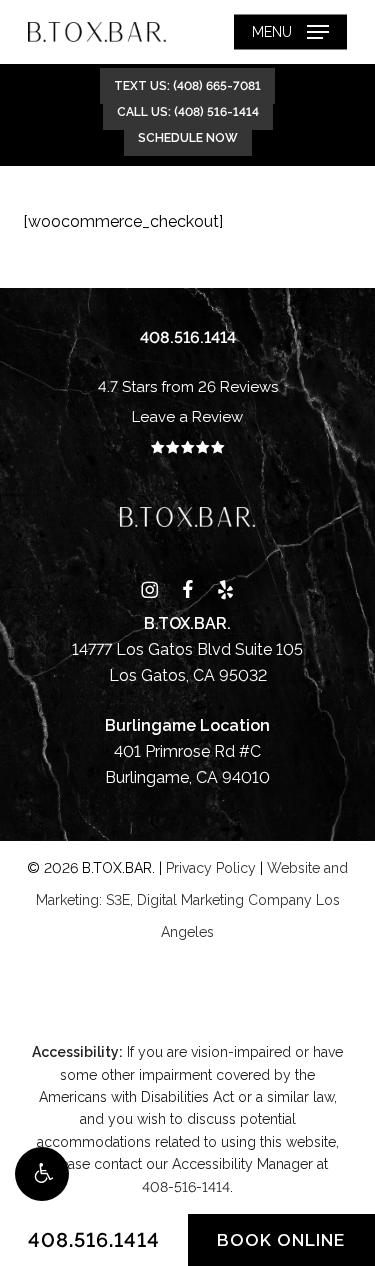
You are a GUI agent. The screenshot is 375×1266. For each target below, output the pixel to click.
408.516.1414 (94, 1240)
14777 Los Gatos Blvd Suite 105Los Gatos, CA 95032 (187, 649)
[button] (42, 1174)
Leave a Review (187, 417)
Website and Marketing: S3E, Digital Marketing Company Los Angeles (192, 900)
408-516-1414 (186, 1187)
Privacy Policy (211, 868)
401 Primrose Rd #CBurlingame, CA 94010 (187, 751)
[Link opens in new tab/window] (149, 589)
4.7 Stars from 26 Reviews (188, 387)
